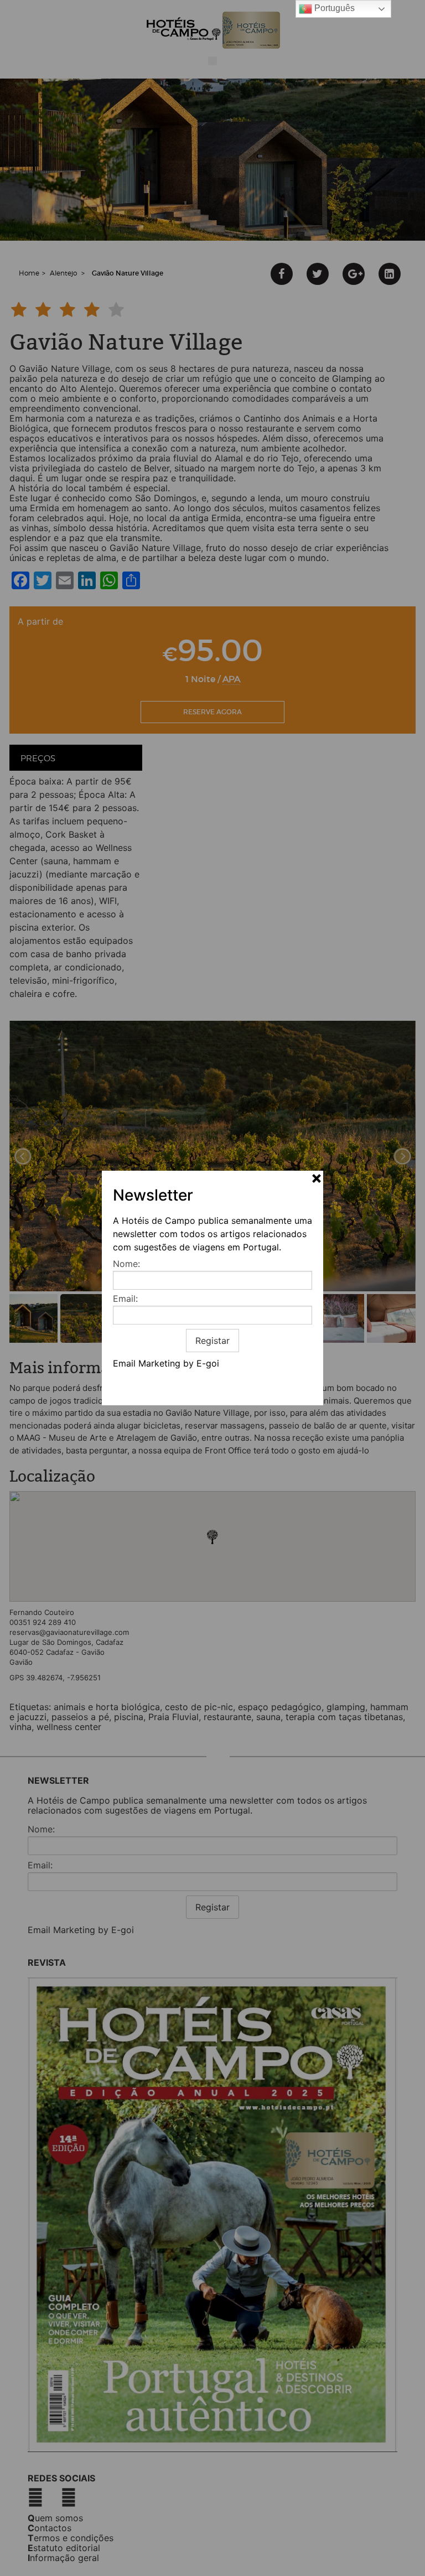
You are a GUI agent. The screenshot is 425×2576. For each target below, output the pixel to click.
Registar (212, 1341)
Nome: (126, 1264)
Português (333, 8)
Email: (125, 1299)
